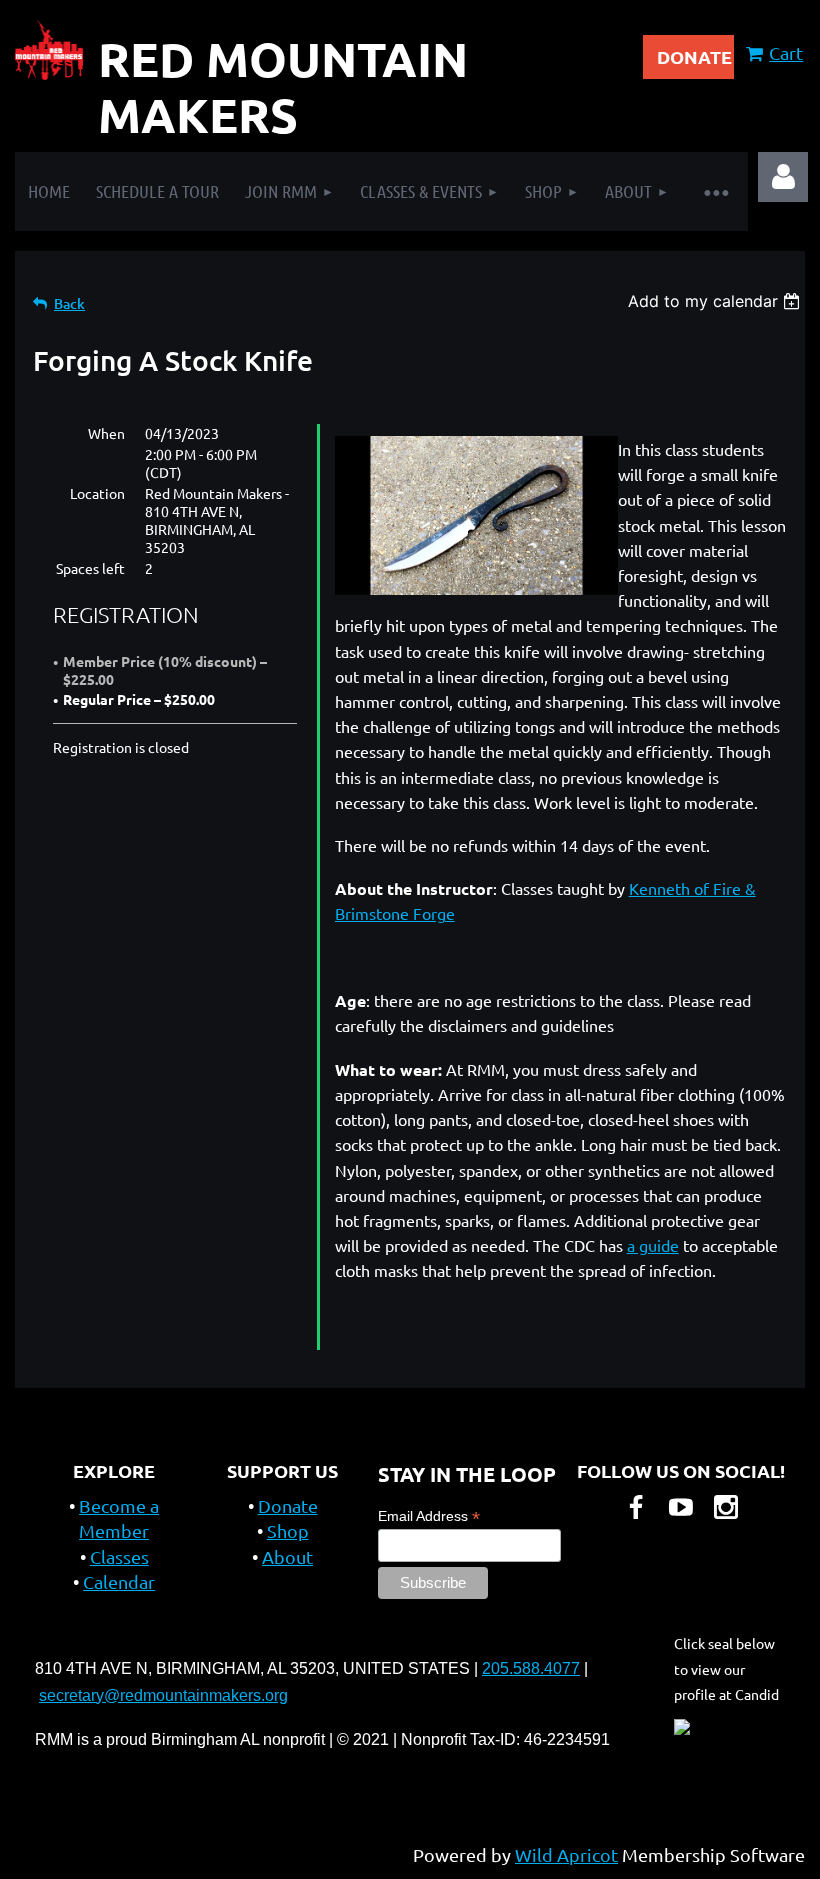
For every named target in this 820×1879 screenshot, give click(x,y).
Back (69, 303)
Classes (119, 1556)
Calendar (119, 1581)
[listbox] (716, 301)
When (106, 433)
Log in (783, 177)
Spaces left (90, 568)
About (287, 1556)
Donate (288, 1505)
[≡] (715, 191)
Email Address (429, 1516)
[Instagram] (726, 1507)
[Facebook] (636, 1507)
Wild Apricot (566, 1854)
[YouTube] (681, 1507)
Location (97, 493)
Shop (288, 1530)
